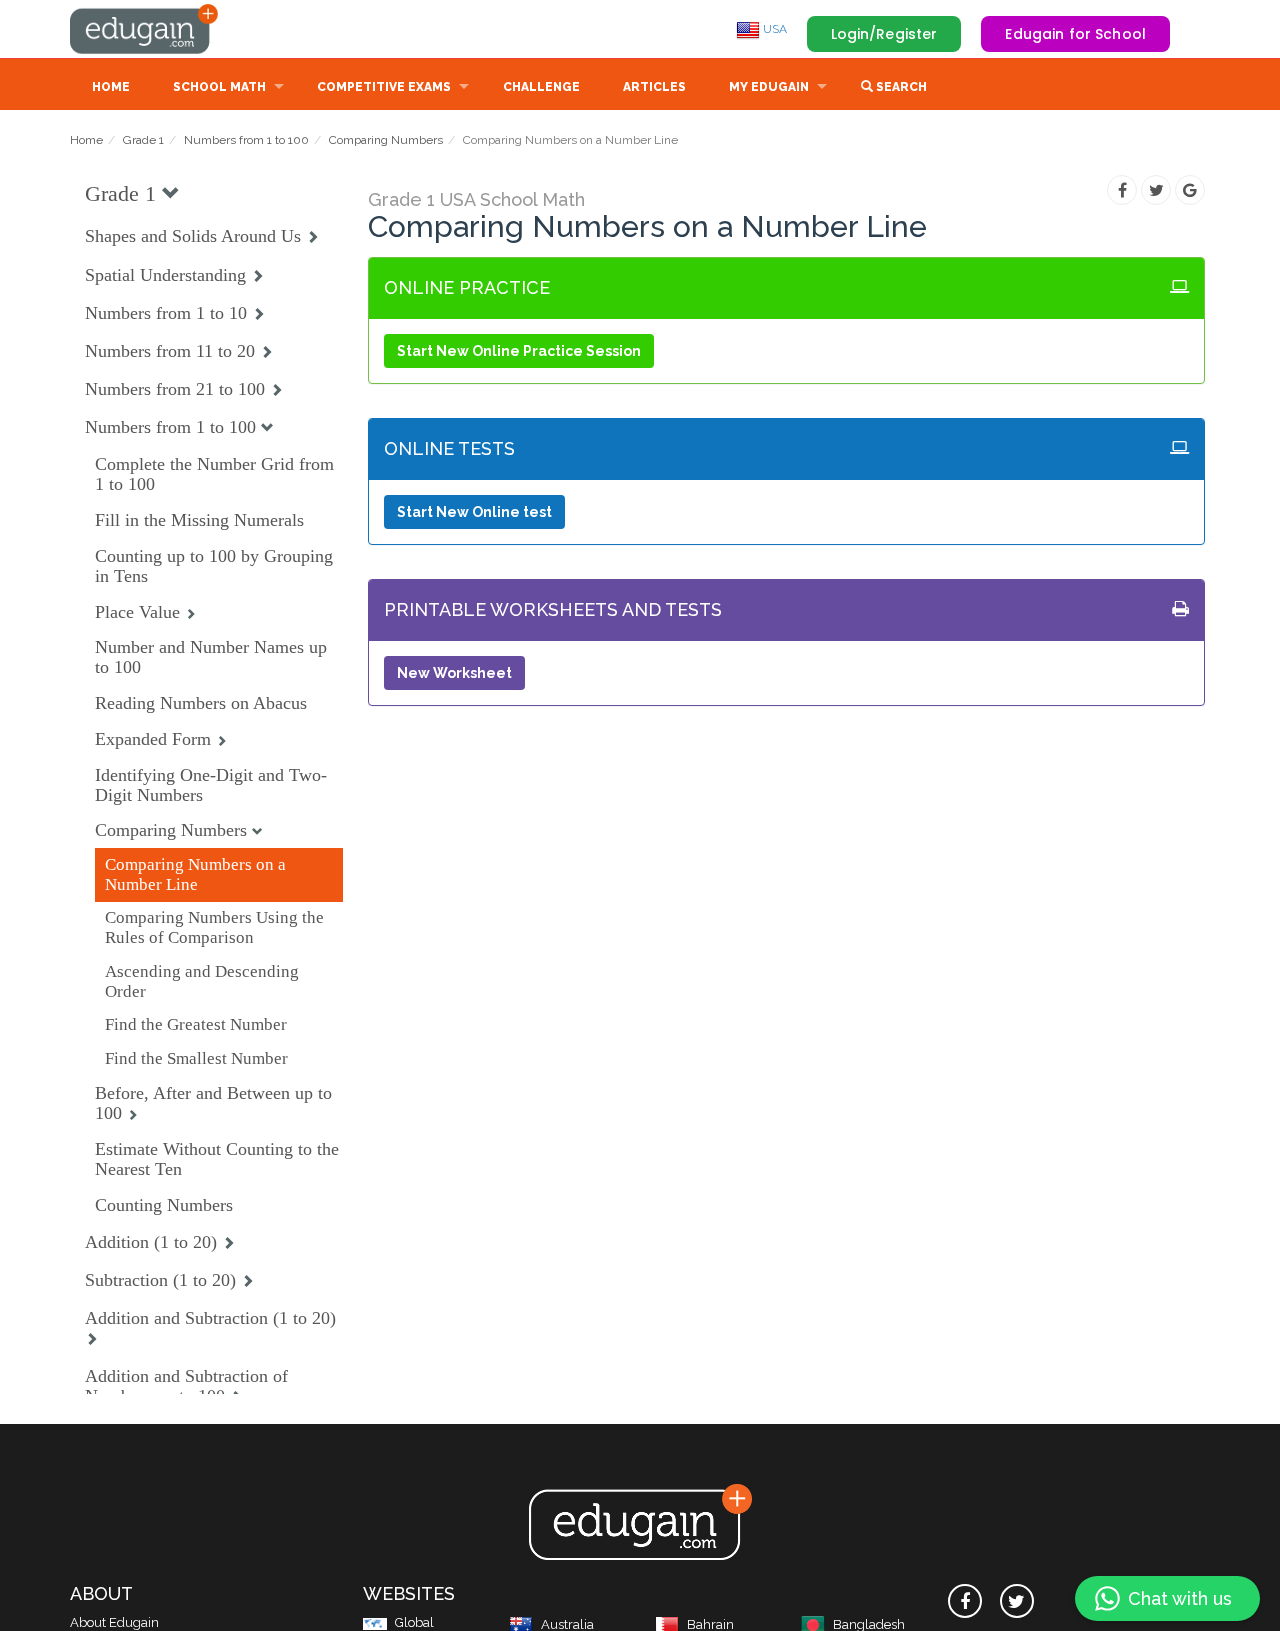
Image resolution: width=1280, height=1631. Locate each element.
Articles (654, 87)
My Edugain (769, 87)
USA (773, 29)
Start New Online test (474, 512)
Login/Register (884, 34)
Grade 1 (143, 140)
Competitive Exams (384, 87)
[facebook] (965, 1601)
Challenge (541, 87)
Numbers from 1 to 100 (246, 140)
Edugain (145, 29)
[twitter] (1017, 1601)
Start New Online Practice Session (519, 351)
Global (414, 1622)
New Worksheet (454, 673)
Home (111, 87)
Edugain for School (1075, 34)
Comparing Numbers (386, 140)
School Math (219, 87)
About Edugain (114, 1622)
